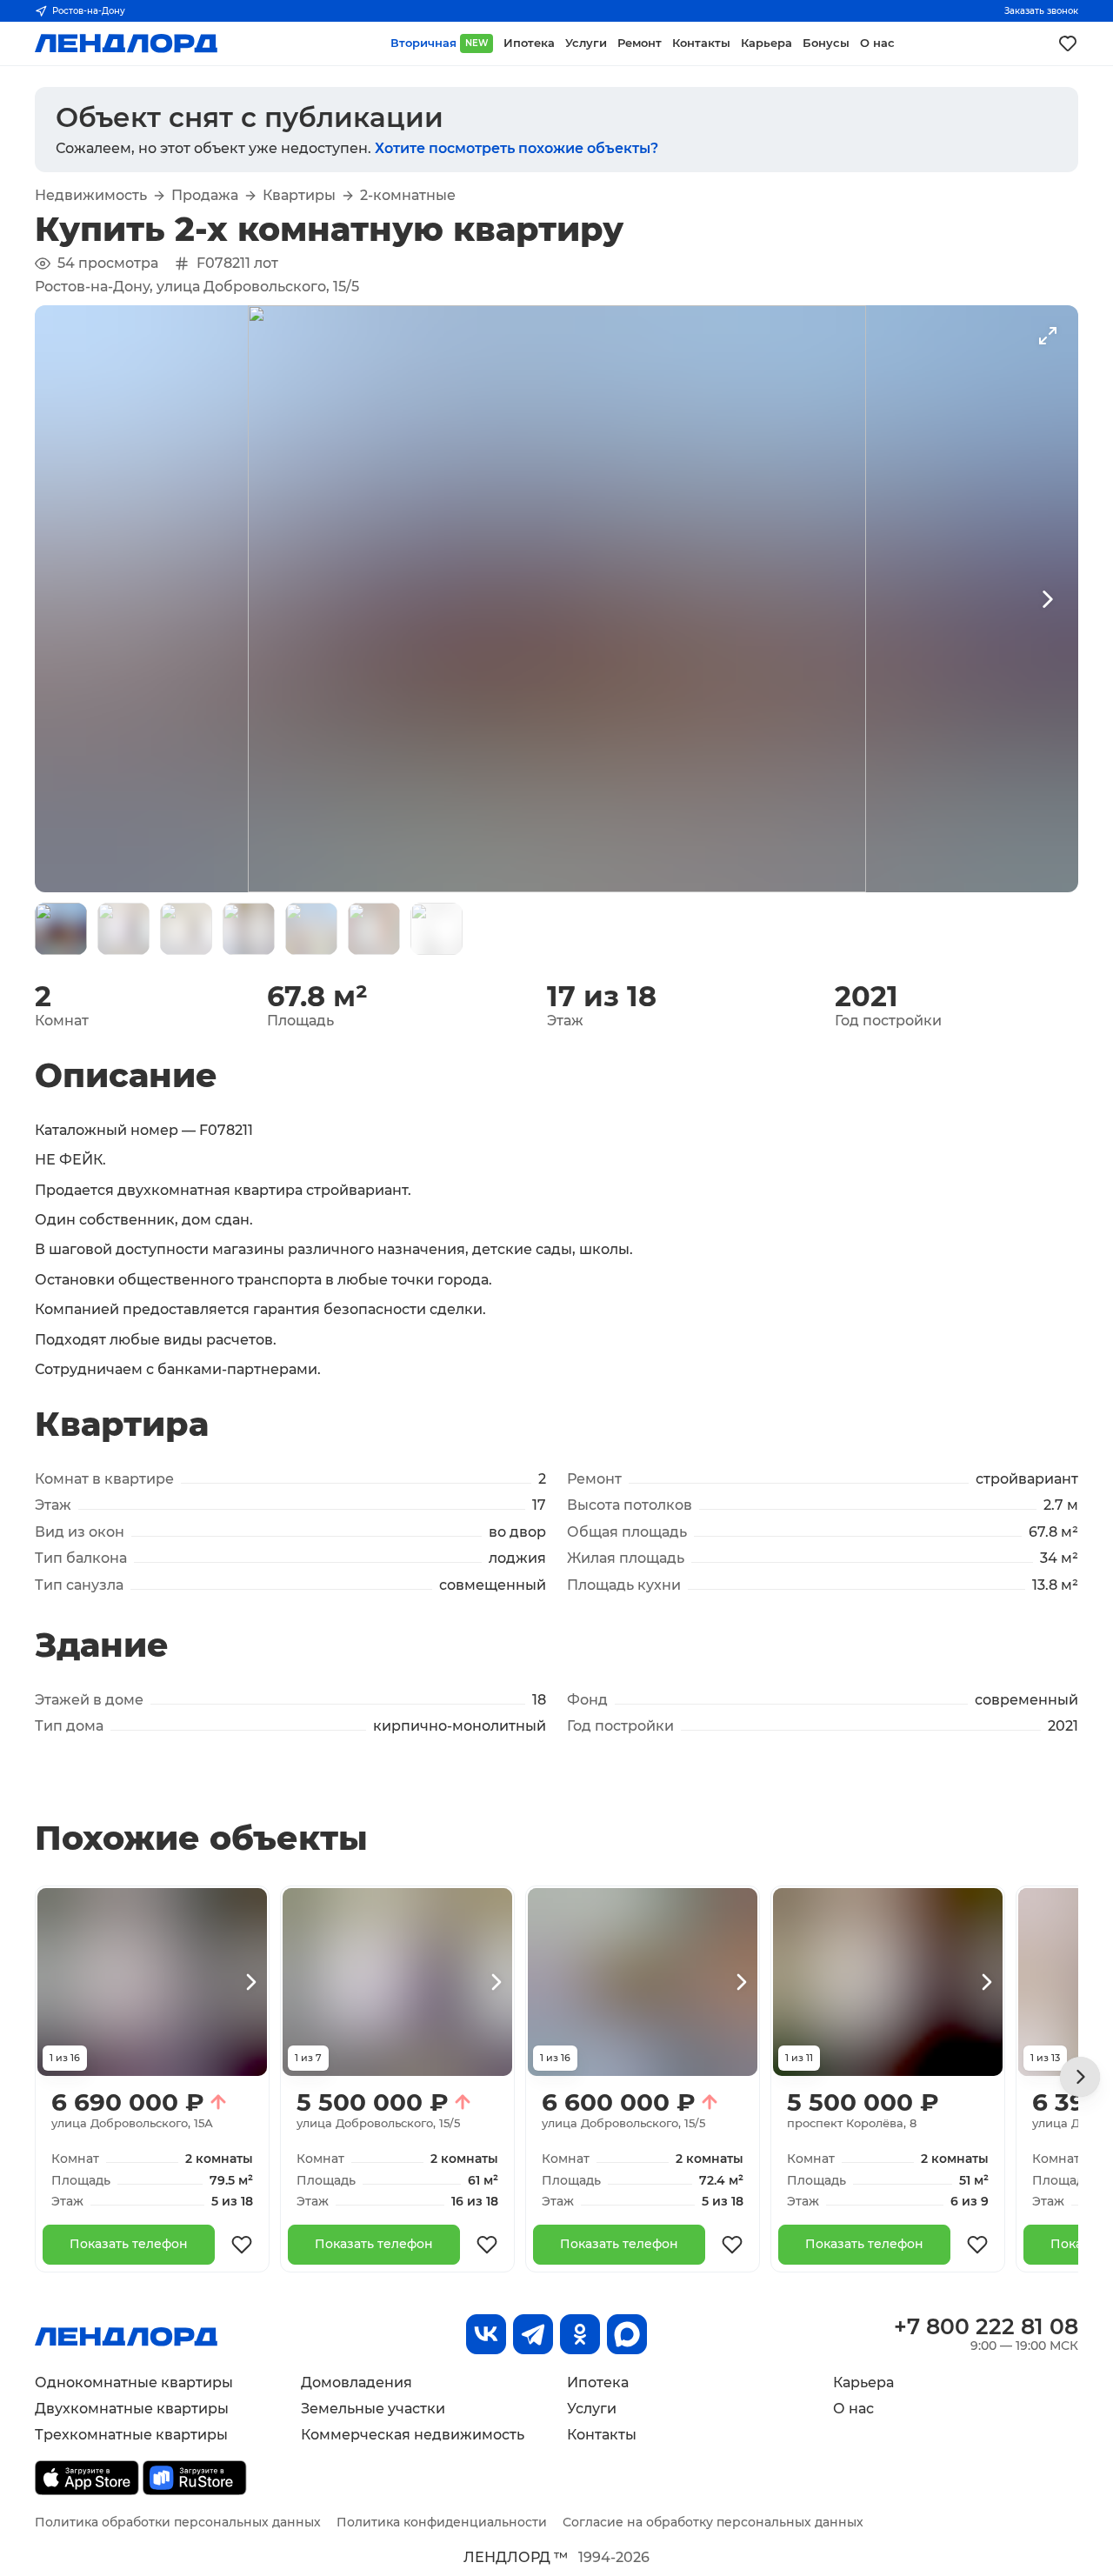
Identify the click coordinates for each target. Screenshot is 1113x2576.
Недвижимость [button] (91, 196)
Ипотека (598, 2382)
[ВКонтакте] (486, 2334)
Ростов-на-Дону (89, 11)
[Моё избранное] (1068, 43)
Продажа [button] (205, 196)
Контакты (602, 2435)
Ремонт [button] (640, 43)
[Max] (627, 2334)
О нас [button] (877, 43)
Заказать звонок (1041, 11)
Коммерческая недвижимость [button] (413, 2435)
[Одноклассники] (580, 2334)
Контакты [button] (701, 43)
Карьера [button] (766, 43)
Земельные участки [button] (373, 2409)
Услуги (592, 2409)
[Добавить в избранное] (242, 2245)
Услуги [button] (586, 43)
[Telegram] (533, 2334)
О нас (853, 2409)
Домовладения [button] (357, 2382)
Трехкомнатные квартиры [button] (131, 2435)
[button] (61, 929)
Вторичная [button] (439, 43)
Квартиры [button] (299, 196)
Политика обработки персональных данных (178, 2522)
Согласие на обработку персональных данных (713, 2522)
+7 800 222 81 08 (986, 2326)
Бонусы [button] (826, 43)
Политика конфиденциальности (442, 2522)
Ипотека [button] (529, 43)
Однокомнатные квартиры (134, 2382)
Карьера (863, 2382)
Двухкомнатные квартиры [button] (132, 2409)
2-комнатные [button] (408, 196)
